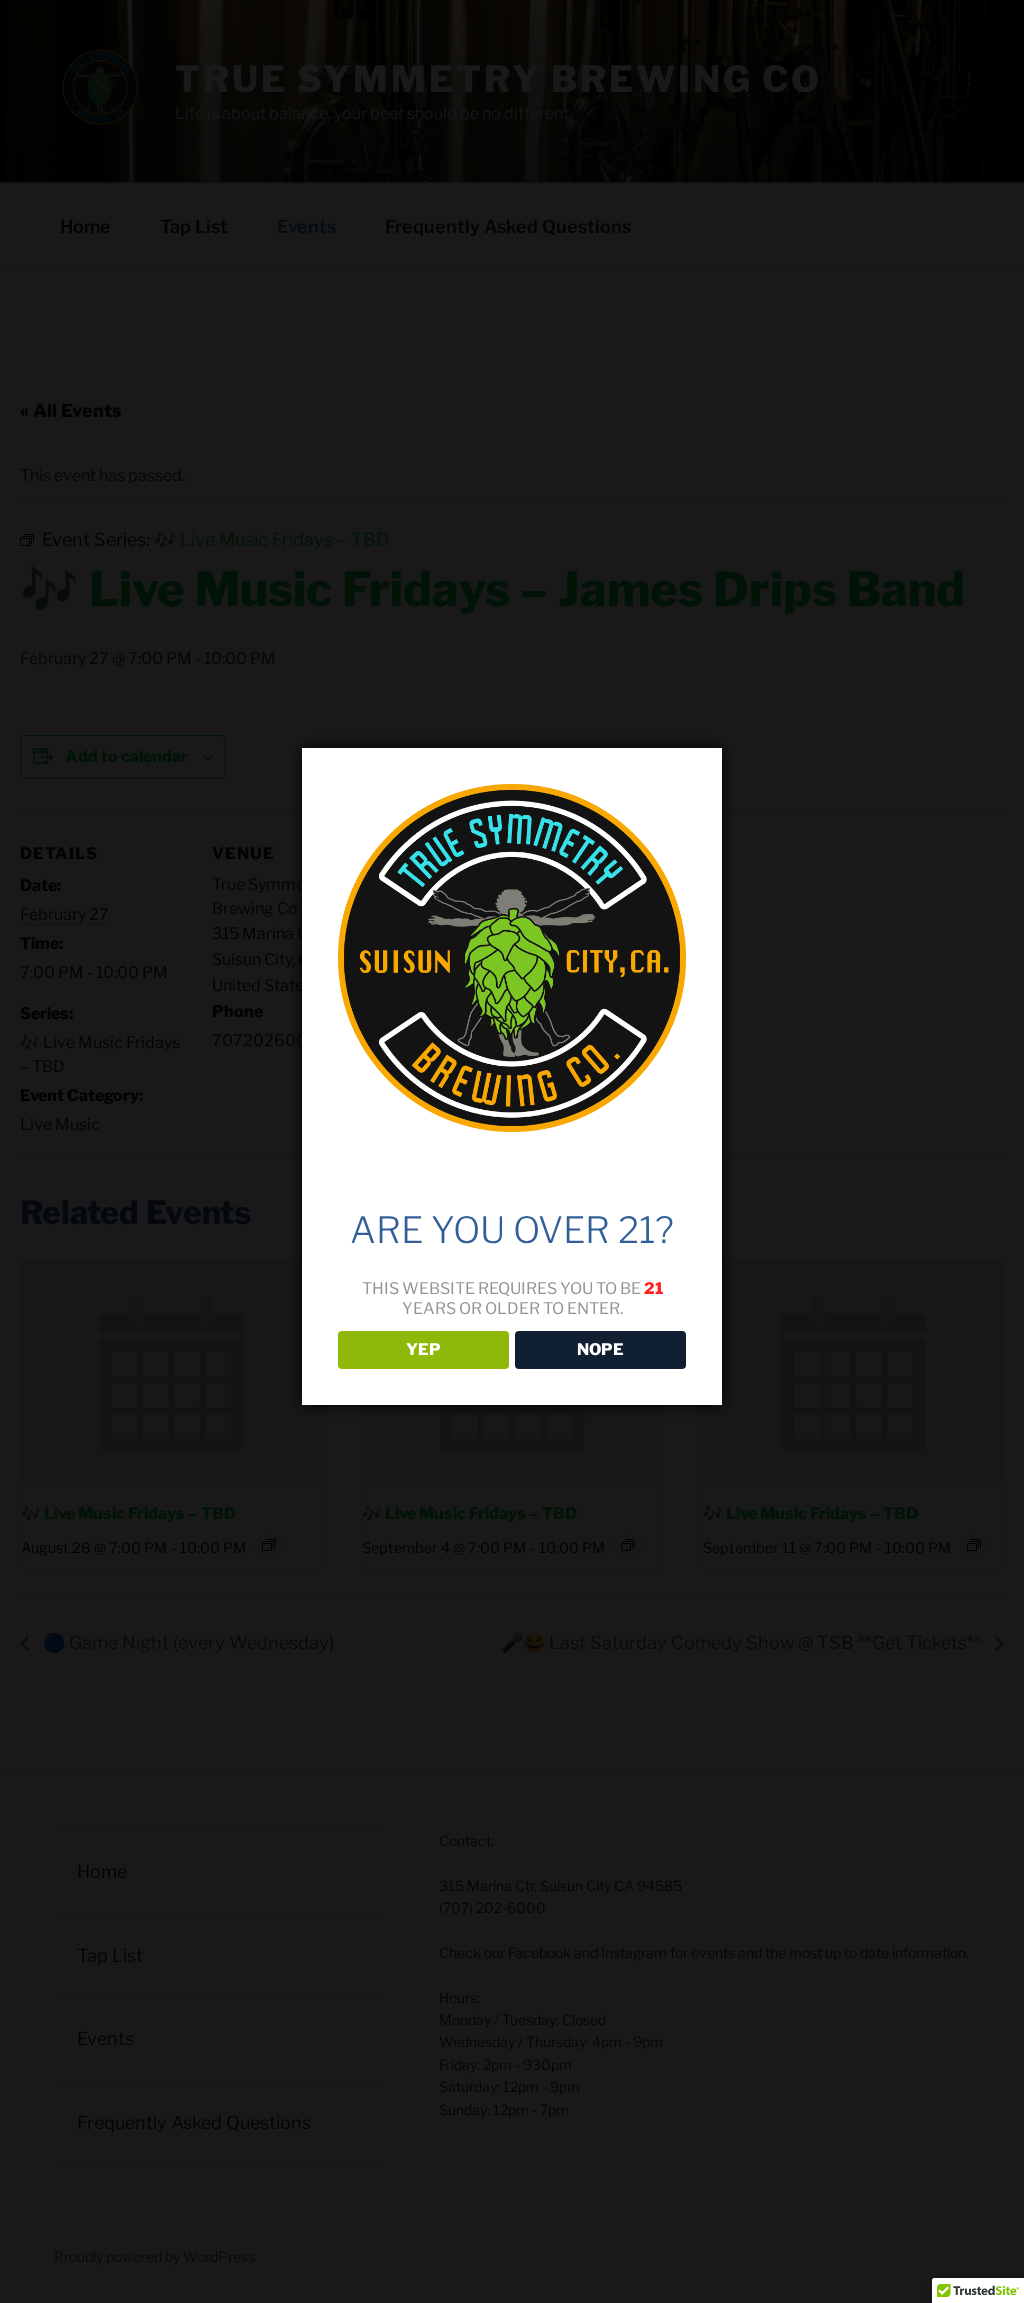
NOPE (600, 1349)
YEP (423, 1349)
